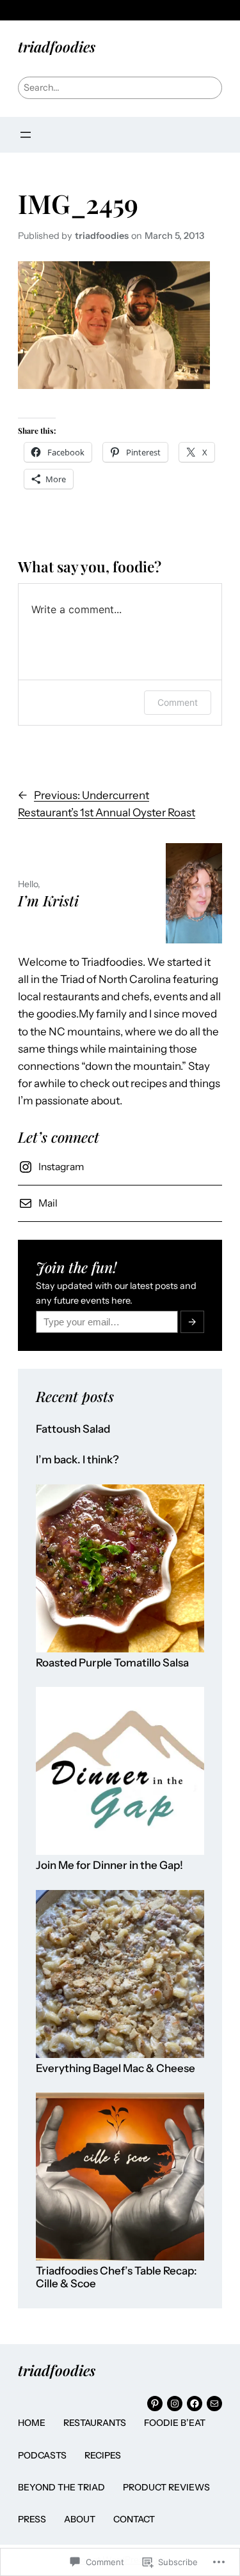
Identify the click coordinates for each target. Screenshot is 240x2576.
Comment (178, 702)
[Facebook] (195, 2404)
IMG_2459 (78, 203)
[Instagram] (175, 2404)
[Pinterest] (155, 2404)
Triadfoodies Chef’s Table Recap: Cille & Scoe (116, 2277)
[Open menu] (26, 135)
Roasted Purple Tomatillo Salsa (112, 1663)
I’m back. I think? (77, 1460)
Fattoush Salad (73, 1429)
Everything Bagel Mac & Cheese (116, 2069)
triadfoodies (57, 46)
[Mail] (214, 2404)
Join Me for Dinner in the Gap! (109, 1865)
